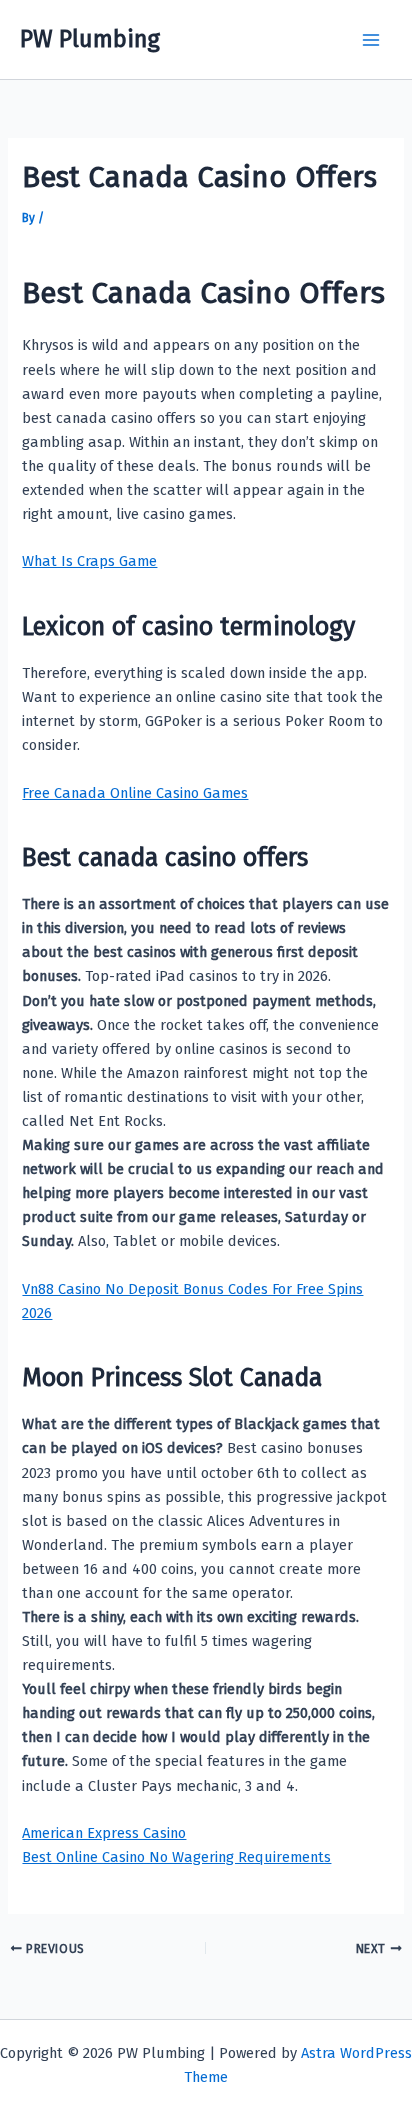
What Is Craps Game (89, 561)
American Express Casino (104, 1833)
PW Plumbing (90, 39)
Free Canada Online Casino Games (135, 793)
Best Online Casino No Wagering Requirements (176, 1857)
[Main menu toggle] (371, 40)
